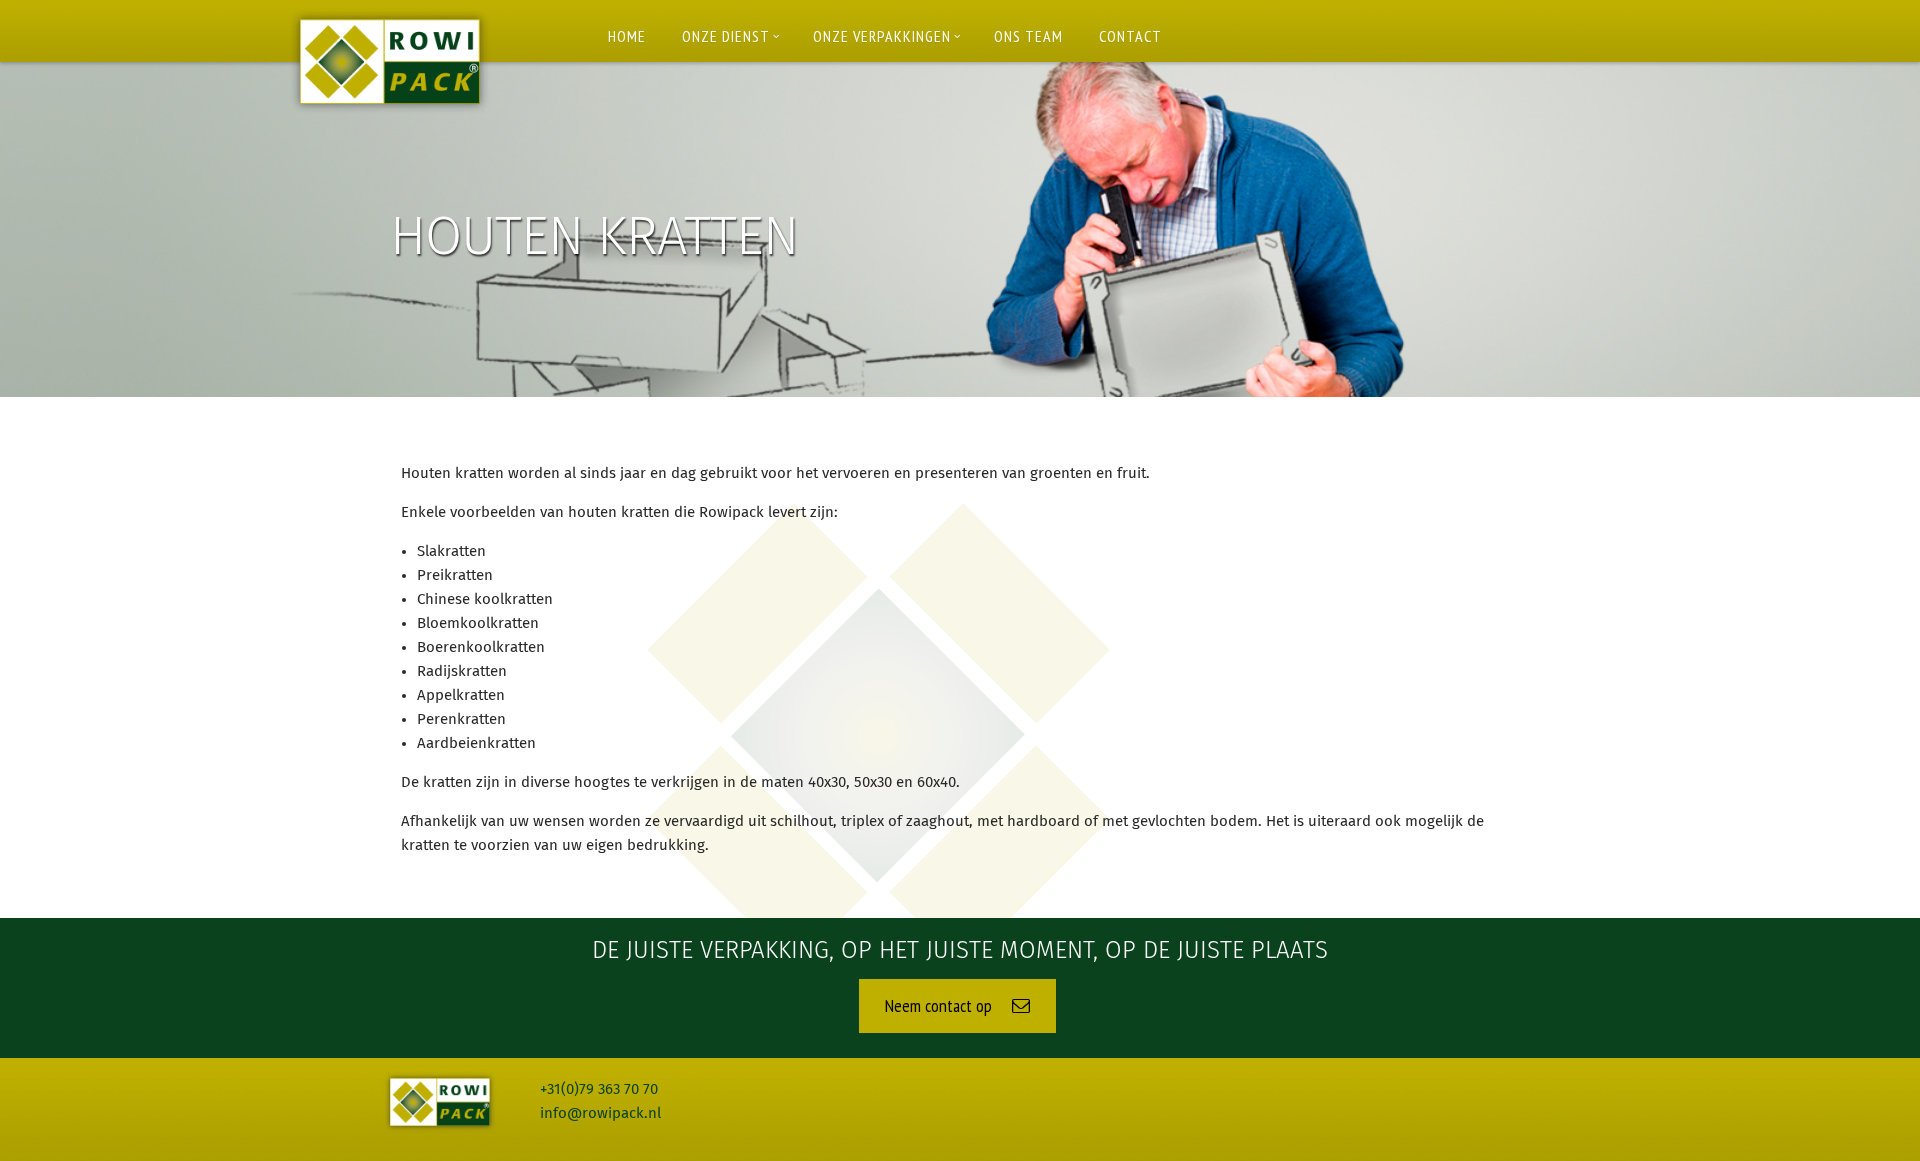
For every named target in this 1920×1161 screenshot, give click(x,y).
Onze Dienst (726, 36)
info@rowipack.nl (600, 1113)
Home (627, 36)
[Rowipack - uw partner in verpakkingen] (390, 61)
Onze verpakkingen (882, 36)
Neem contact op (940, 1005)
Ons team (1028, 36)
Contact (1130, 36)
